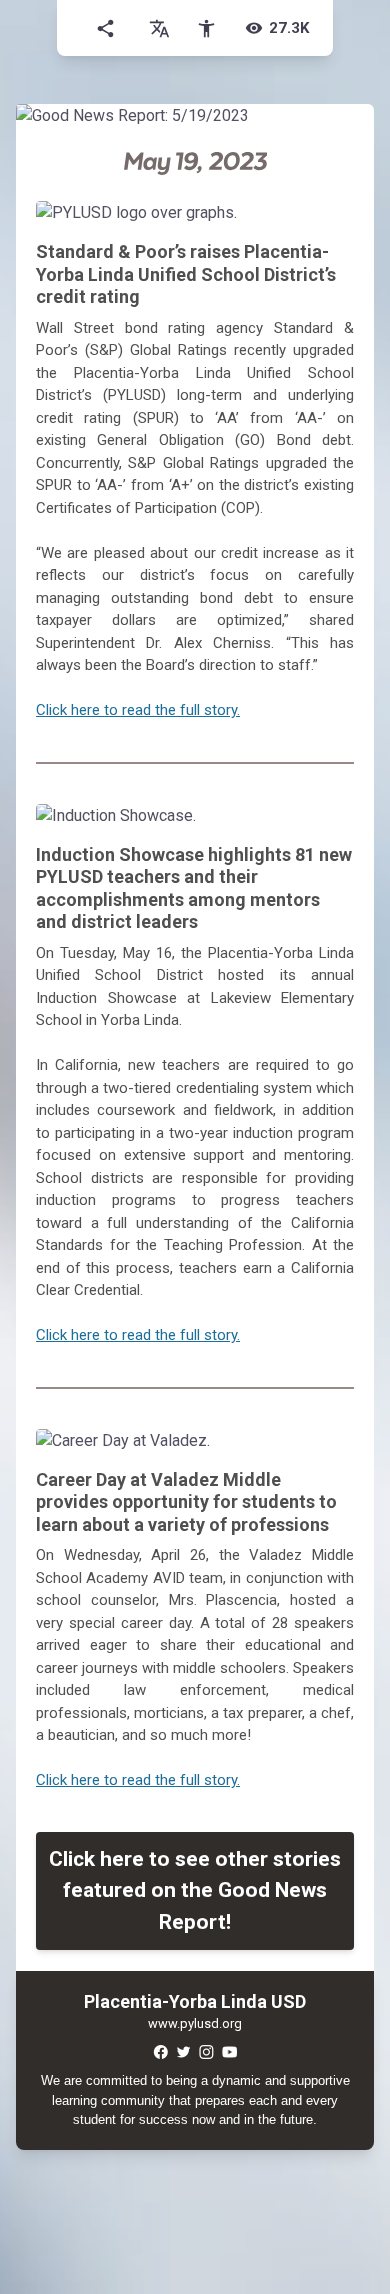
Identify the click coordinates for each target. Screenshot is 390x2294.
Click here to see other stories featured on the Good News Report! (195, 1890)
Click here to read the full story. (138, 710)
